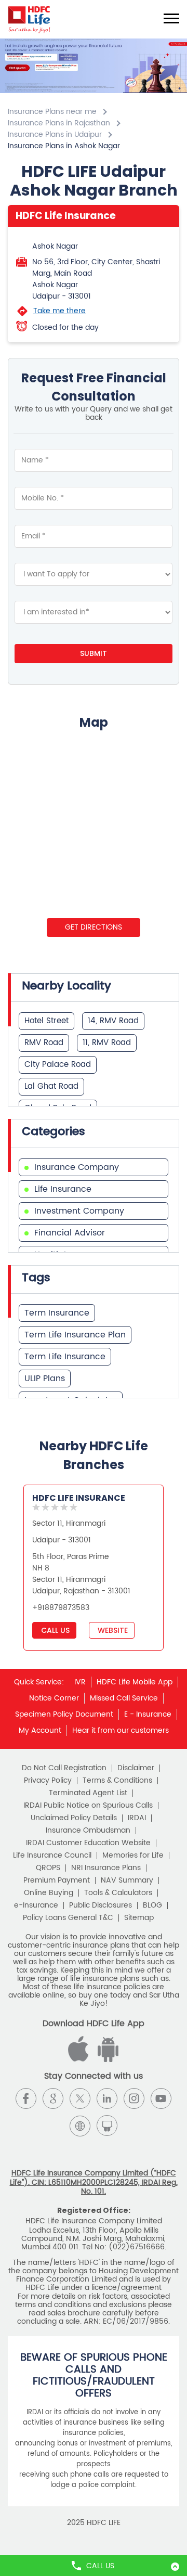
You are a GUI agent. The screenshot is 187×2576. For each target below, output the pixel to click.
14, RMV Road (113, 1021)
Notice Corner (54, 1698)
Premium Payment (57, 1881)
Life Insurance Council (52, 1856)
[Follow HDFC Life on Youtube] (161, 2098)
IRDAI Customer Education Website (88, 1843)
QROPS (48, 1868)
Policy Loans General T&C (68, 1918)
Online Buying (49, 1893)
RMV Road (44, 1043)
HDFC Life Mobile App (135, 1682)
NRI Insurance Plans (106, 1868)
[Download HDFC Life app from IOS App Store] (106, 2060)
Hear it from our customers (121, 1730)
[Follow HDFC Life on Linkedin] (107, 2098)
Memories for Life (133, 1856)
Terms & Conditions (117, 1781)
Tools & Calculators (118, 1893)
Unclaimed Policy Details (74, 1818)
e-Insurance (36, 1905)
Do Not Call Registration (64, 1768)
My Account (40, 1730)
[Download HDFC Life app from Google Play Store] (80, 2060)
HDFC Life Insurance (79, 1498)
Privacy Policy (48, 1781)
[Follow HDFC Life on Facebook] (26, 2098)
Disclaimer (136, 1768)
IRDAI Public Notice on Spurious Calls (88, 1806)
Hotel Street (46, 1021)
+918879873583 (61, 1608)
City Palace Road (58, 1065)
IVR (80, 1682)
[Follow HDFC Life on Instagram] (134, 2098)
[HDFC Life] (29, 19)
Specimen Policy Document (64, 1714)
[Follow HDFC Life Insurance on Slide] (107, 2126)
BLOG (152, 1905)
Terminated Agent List (88, 1793)
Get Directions (94, 927)
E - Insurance (148, 1714)
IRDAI (137, 1818)
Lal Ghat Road (51, 1086)
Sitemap (139, 1918)
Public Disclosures (101, 1905)
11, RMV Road (107, 1043)
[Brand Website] (80, 2126)
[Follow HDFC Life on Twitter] (80, 2098)
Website (112, 1630)
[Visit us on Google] (53, 2098)
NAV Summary (127, 1881)
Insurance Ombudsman (88, 1831)
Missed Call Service (124, 1698)
